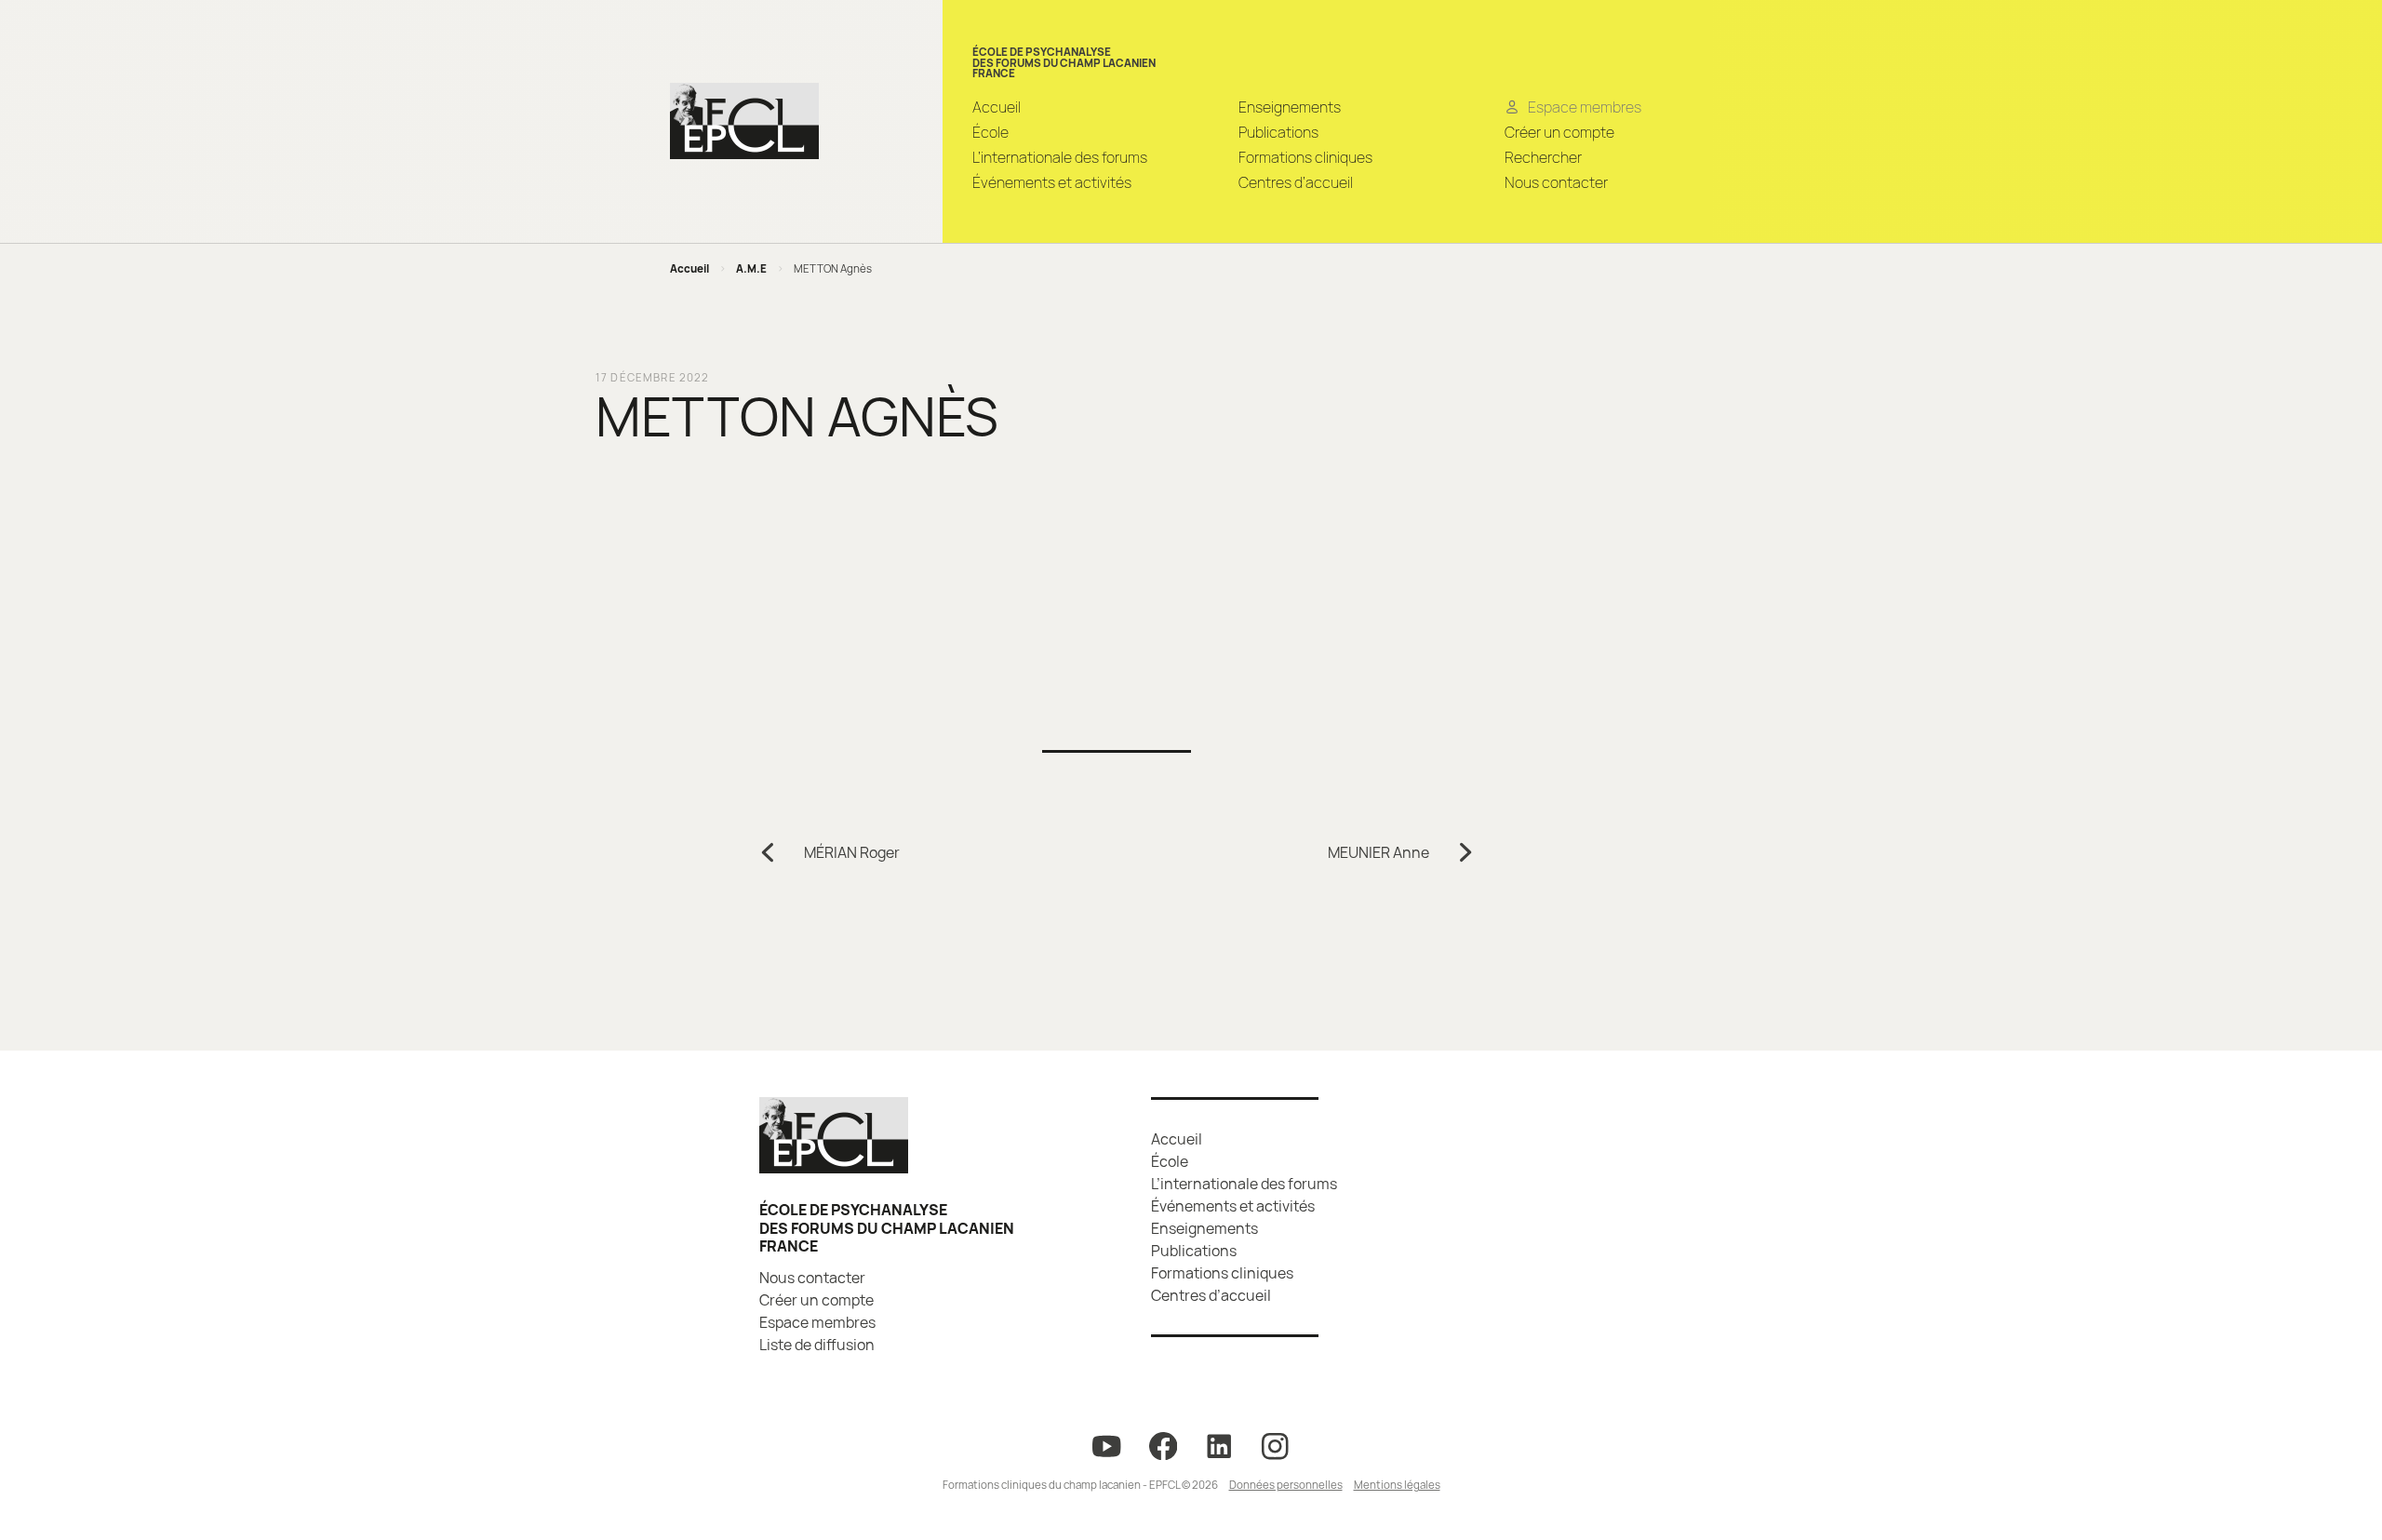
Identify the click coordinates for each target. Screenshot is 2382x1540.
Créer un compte (1559, 132)
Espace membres (817, 1322)
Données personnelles (1286, 1485)
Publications (1278, 132)
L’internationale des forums (1060, 157)
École (990, 132)
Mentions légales (1397, 1485)
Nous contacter (1556, 182)
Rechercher (1543, 157)
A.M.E (751, 268)
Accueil (997, 107)
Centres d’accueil (1296, 182)
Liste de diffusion (817, 1345)
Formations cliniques (1305, 157)
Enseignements (1290, 107)
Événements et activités (1052, 182)
